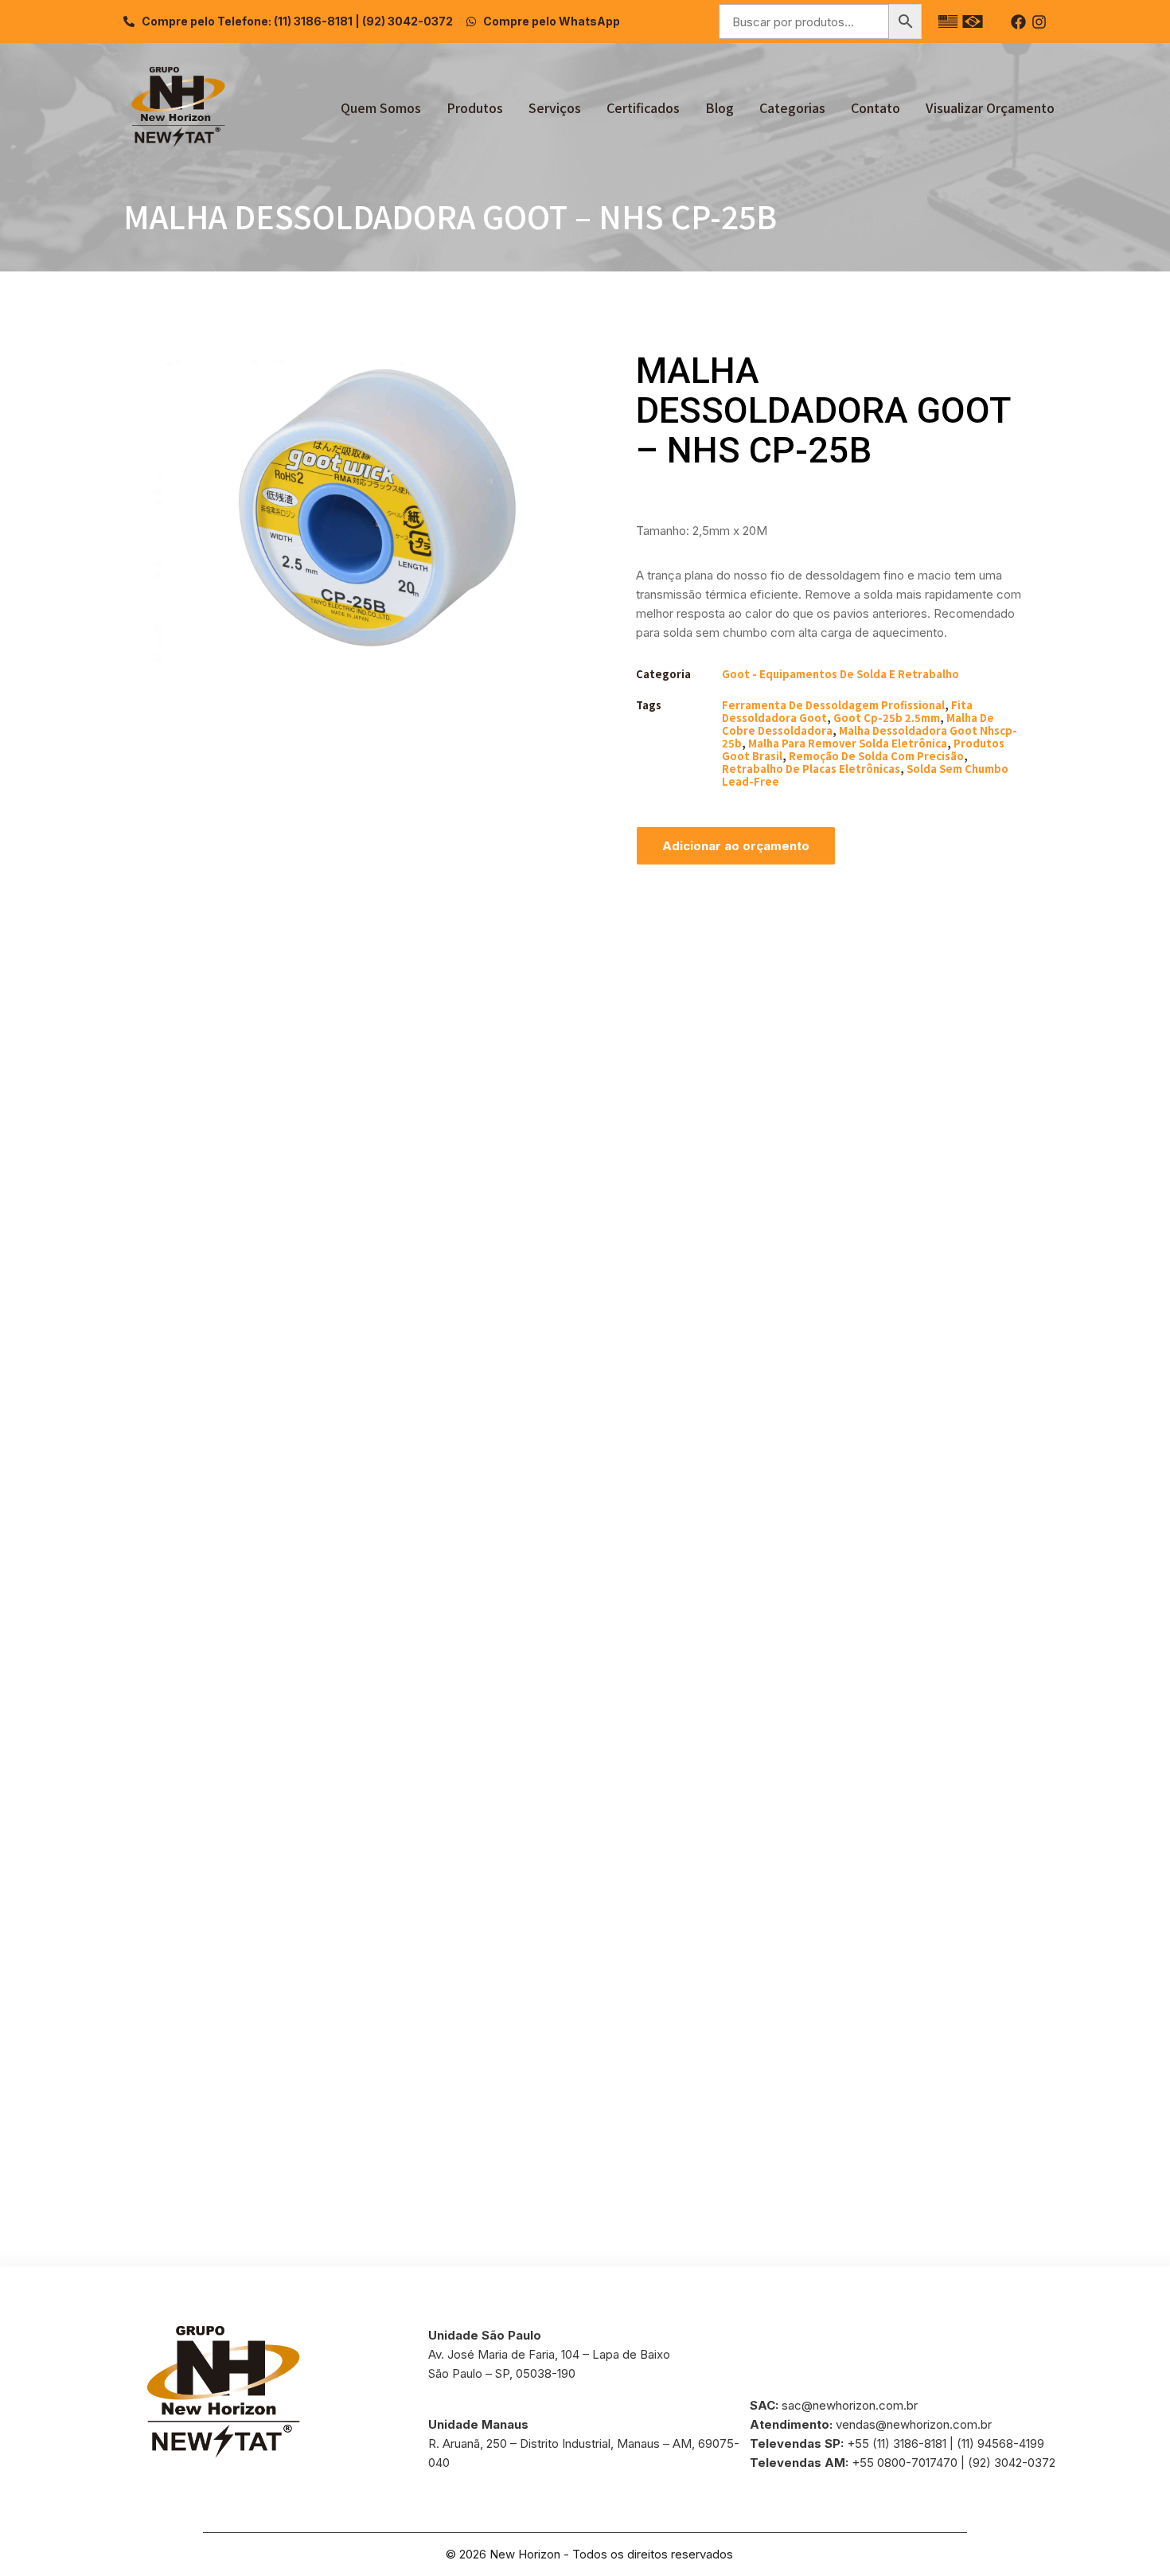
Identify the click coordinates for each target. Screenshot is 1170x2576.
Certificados (643, 107)
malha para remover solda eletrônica (848, 743)
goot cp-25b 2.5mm (887, 718)
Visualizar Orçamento (990, 107)
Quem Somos (381, 107)
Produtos (475, 107)
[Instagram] (1039, 22)
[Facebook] (1018, 22)
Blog (720, 107)
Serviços (555, 107)
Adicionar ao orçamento (736, 846)
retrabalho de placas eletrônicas (811, 769)
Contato (876, 107)
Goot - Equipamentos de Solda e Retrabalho (840, 674)
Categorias (792, 107)
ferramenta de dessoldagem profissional (833, 705)
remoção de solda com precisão (876, 756)
